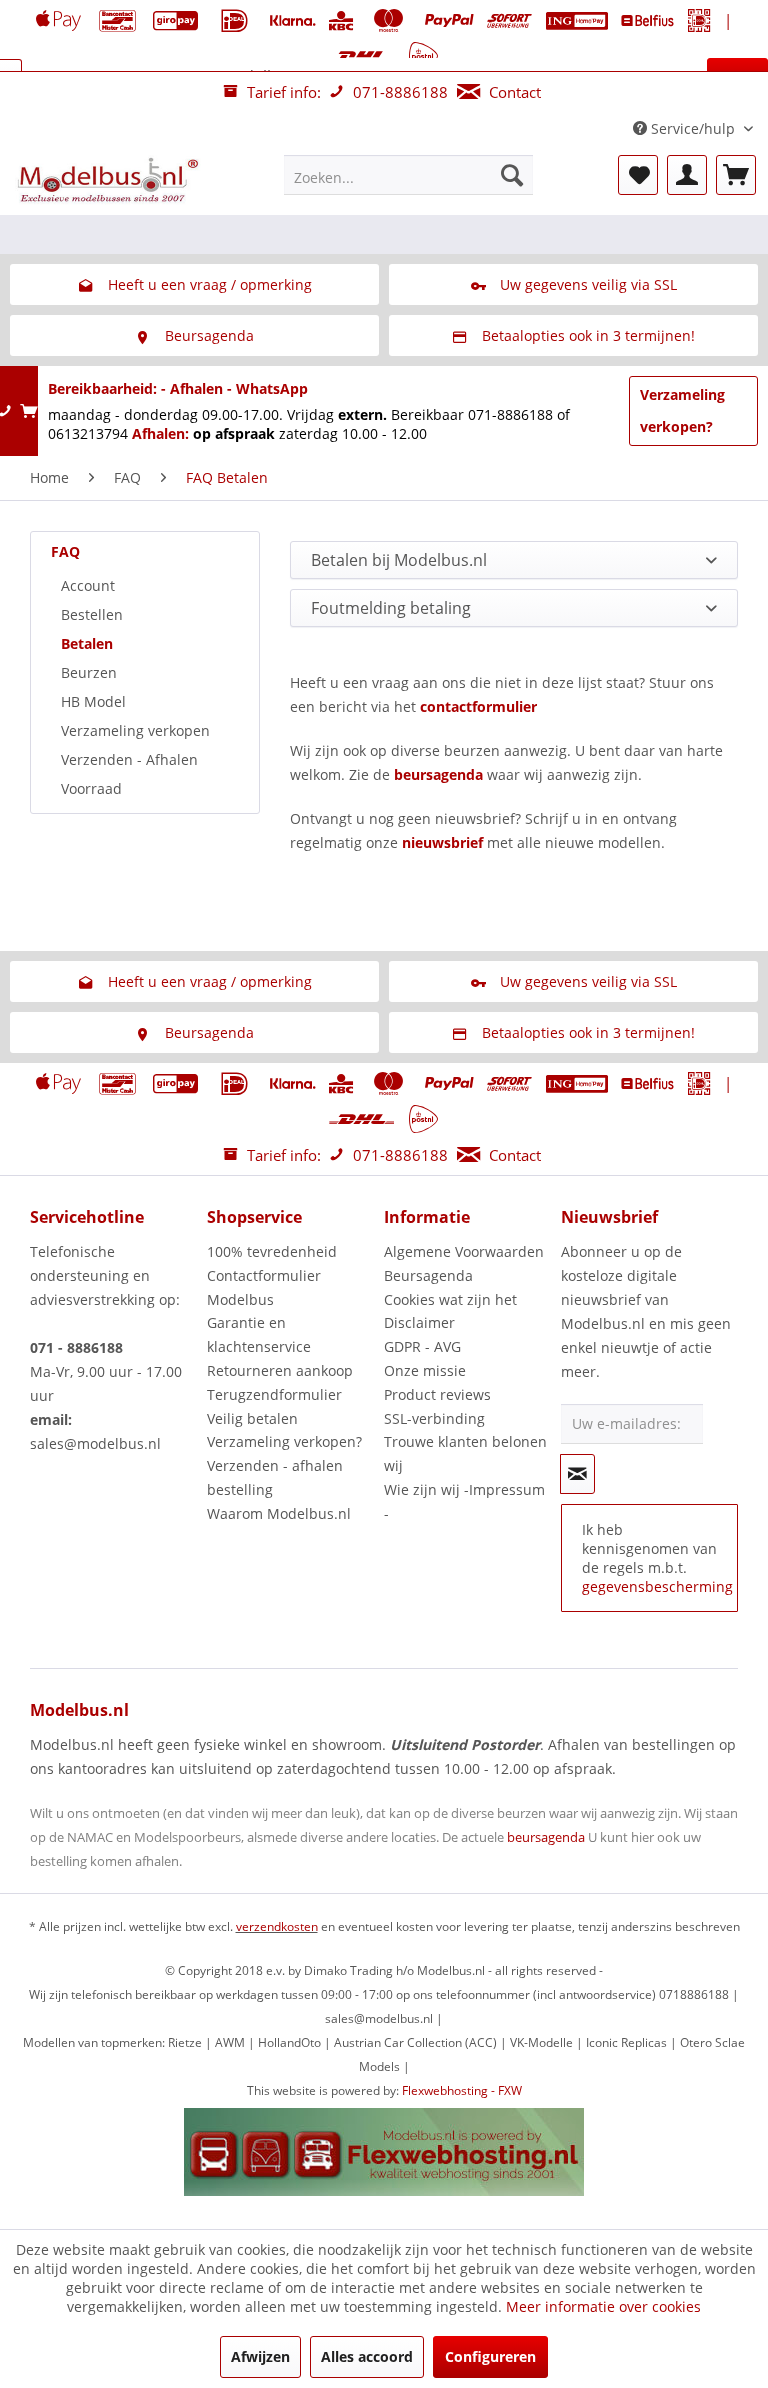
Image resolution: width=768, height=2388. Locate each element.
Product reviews (437, 1394)
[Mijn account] (687, 175)
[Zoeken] (512, 175)
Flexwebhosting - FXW (462, 2090)
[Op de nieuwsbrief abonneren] (577, 1474)
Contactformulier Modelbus (264, 1287)
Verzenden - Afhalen (129, 759)
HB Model (93, 701)
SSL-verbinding (434, 1418)
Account (88, 585)
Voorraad (91, 788)
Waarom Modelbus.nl (279, 1513)
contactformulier (478, 706)
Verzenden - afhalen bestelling (275, 1477)
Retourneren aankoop (280, 1370)
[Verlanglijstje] (638, 175)
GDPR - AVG (422, 1346)
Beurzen (89, 672)
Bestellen (92, 614)
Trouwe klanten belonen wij (465, 1453)
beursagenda (438, 774)
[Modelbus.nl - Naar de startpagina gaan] (110, 180)
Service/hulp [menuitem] (693, 128)
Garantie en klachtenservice (259, 1334)
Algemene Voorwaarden (464, 1251)
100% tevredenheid (272, 1251)
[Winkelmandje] (736, 175)
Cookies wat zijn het (450, 1299)
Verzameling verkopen (135, 730)
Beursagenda (428, 1275)
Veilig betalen (252, 1418)
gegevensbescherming (657, 1586)
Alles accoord (367, 2356)
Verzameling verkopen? (682, 410)
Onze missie (425, 1370)
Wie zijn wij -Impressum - (464, 1501)
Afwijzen (260, 2356)
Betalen (87, 643)
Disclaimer (419, 1322)
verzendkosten (277, 1926)
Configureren (490, 2356)
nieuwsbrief (442, 842)
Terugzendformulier (274, 1394)
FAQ (65, 551)
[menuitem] (409, 175)
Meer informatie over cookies (603, 2306)
